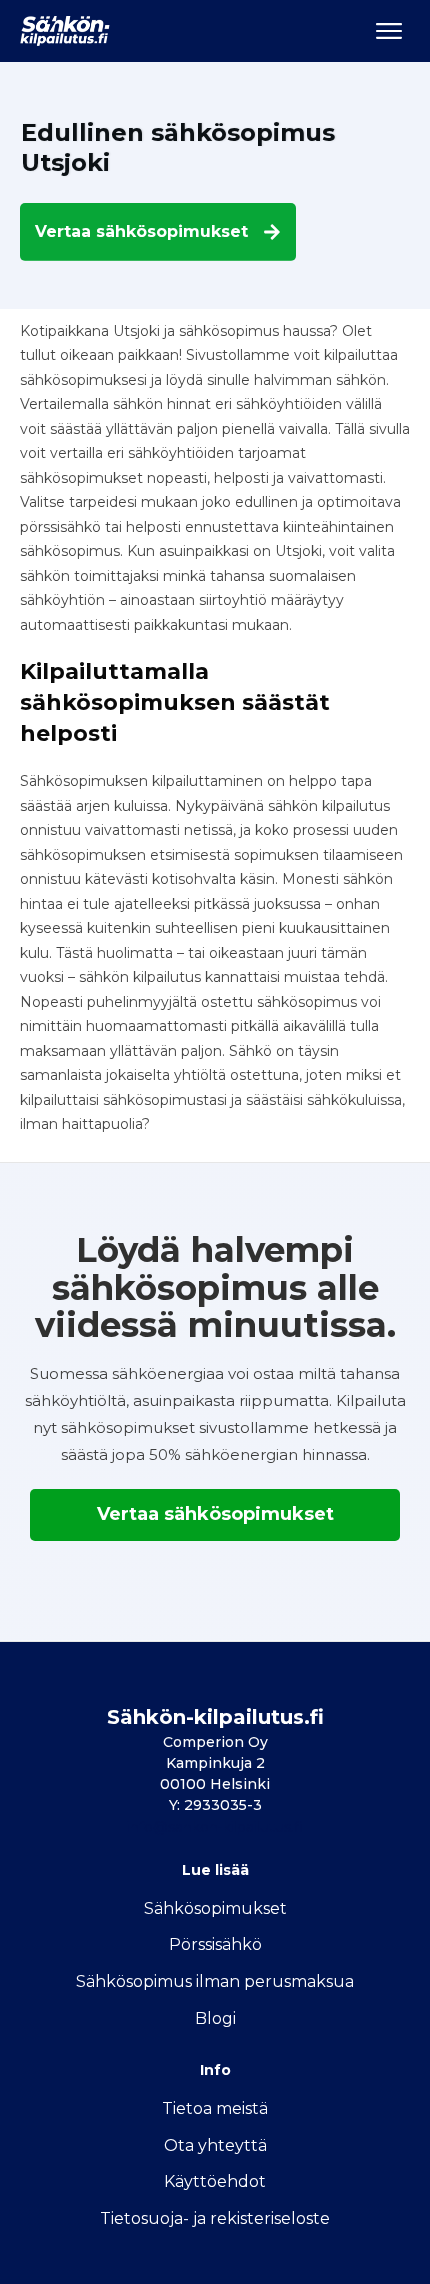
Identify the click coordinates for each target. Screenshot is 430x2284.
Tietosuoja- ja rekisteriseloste (215, 2218)
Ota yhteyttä (215, 2145)
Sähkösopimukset (215, 1908)
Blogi (215, 2018)
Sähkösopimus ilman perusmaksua (215, 1981)
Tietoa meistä (215, 2108)
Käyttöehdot (215, 2181)
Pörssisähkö (215, 1944)
